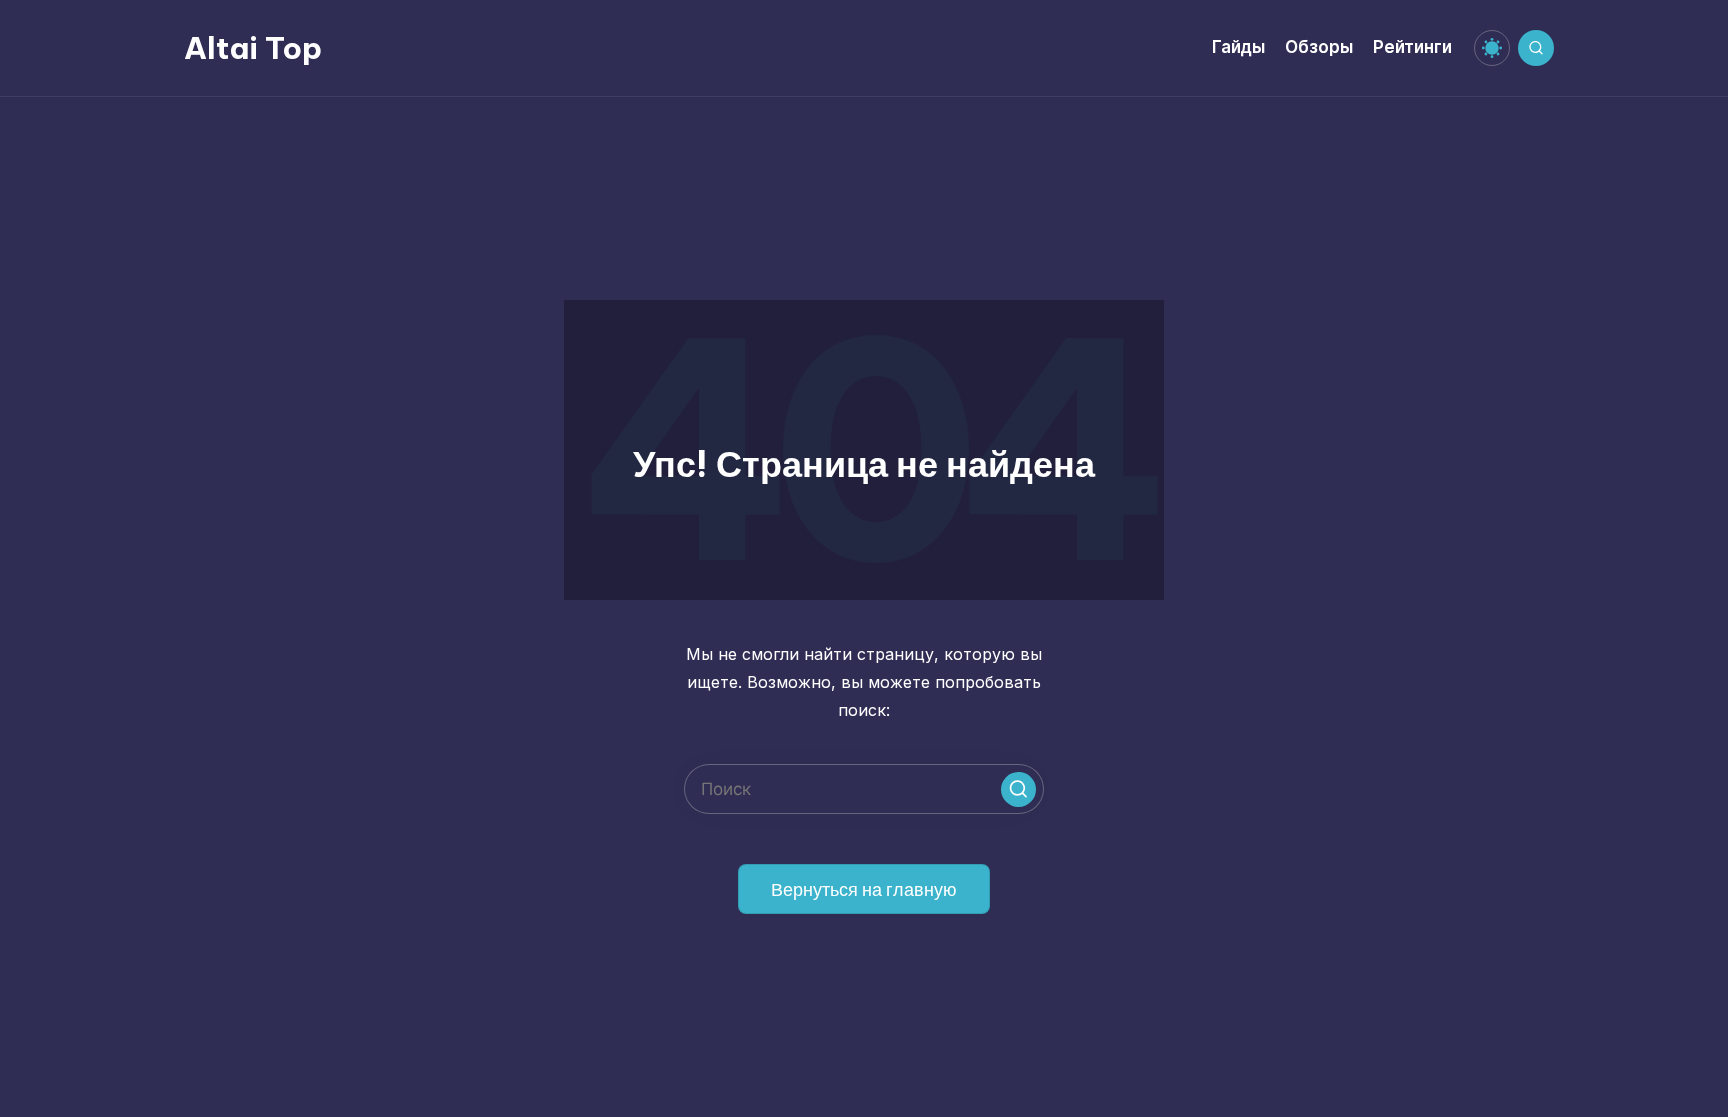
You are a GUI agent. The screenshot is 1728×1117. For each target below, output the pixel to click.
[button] (1018, 789)
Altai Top (253, 48)
